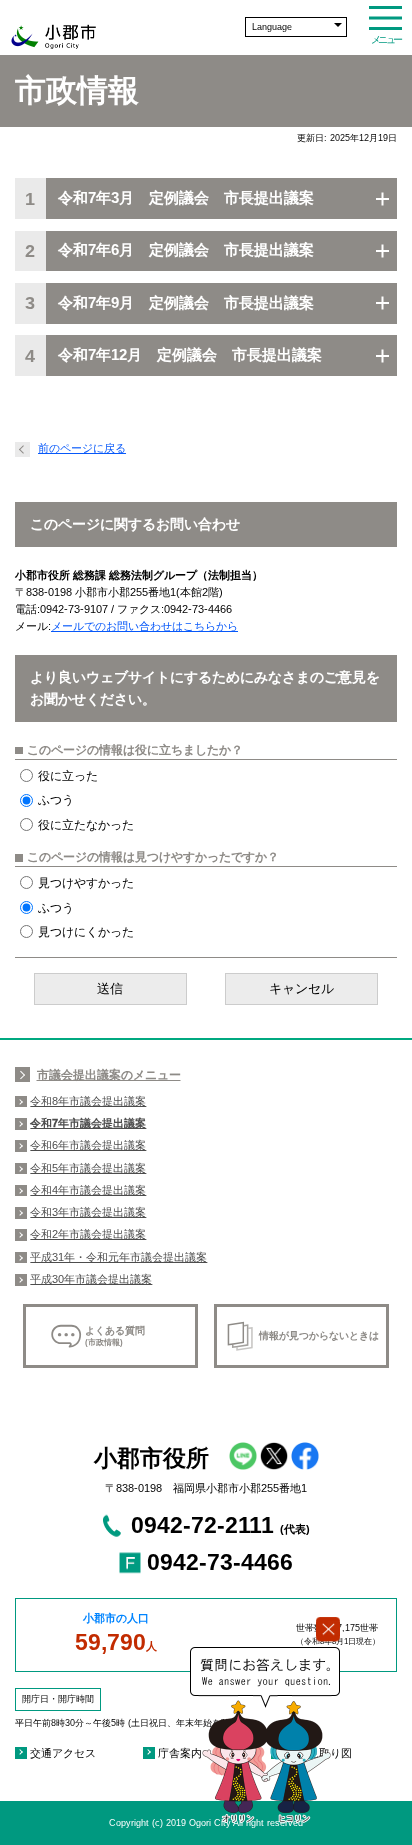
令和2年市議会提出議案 (88, 1234)
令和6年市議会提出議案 (88, 1145)
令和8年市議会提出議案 (88, 1101)
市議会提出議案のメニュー (109, 1075)
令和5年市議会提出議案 (88, 1168)
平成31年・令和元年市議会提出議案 (118, 1257)
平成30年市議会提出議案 (91, 1279)
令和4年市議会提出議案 (88, 1190)
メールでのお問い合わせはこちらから (144, 626)
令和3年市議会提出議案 (88, 1212)
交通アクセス (63, 1753)
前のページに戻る (82, 448)
